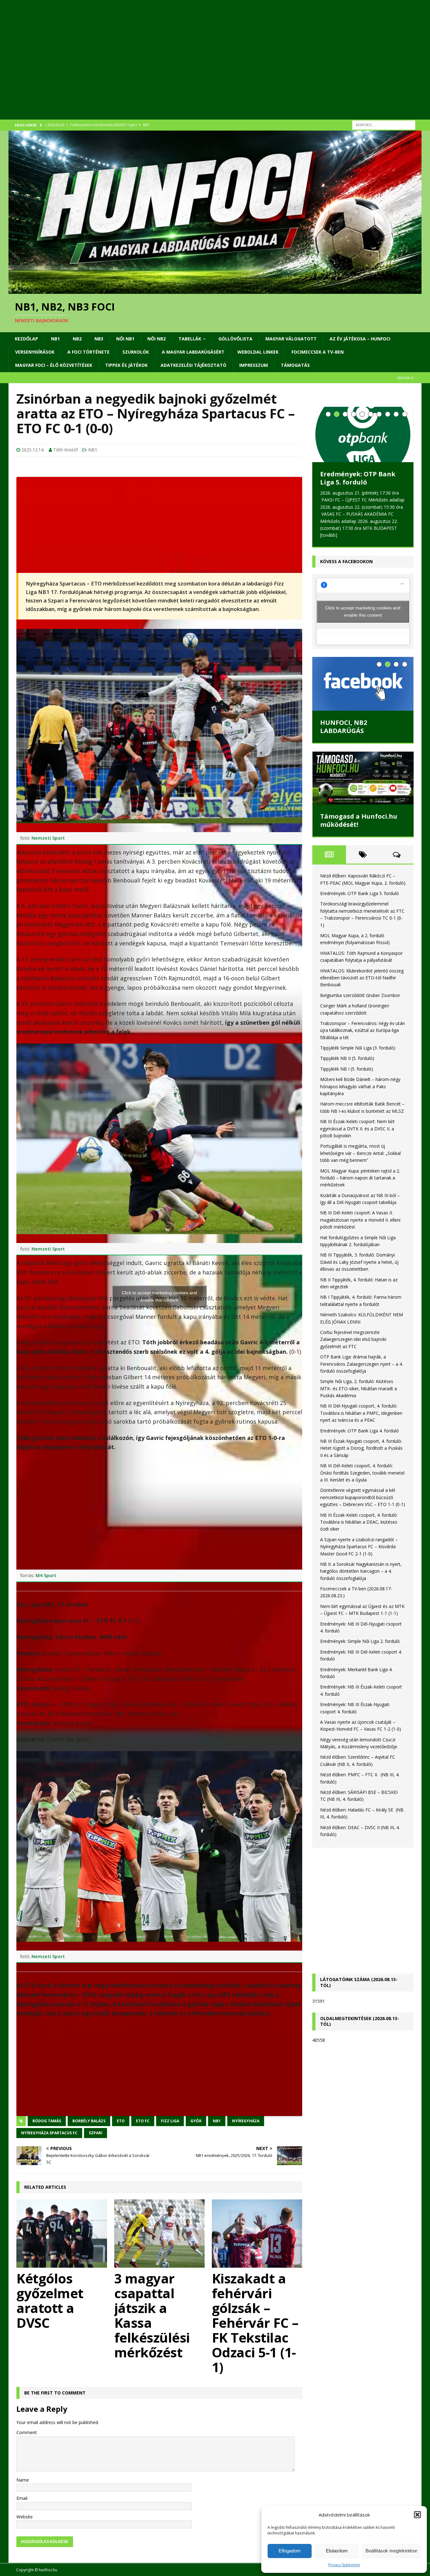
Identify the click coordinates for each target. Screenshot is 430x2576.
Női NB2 (156, 339)
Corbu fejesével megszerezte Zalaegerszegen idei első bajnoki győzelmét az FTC (353, 1339)
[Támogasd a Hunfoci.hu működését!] (363, 778)
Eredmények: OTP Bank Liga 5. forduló (358, 478)
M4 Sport (46, 1575)
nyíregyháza (246, 2121)
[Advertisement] (197, 68)
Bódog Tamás (47, 2121)
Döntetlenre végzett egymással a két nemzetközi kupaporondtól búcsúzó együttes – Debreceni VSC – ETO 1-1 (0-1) (363, 1497)
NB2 (77, 339)
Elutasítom (337, 2551)
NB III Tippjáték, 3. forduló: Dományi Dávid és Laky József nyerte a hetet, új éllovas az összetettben (359, 1262)
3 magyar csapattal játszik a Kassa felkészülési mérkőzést (152, 2315)
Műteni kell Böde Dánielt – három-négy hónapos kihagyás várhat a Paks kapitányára (360, 1086)
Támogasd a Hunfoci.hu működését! (359, 820)
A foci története (88, 352)
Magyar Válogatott (291, 339)
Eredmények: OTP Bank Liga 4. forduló (359, 1431)
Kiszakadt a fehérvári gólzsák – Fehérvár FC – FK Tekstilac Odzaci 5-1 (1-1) (255, 2323)
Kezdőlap (26, 339)
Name (23, 2480)
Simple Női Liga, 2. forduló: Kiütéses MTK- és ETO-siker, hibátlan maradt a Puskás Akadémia (359, 1388)
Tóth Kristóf (65, 450)
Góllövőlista (235, 339)
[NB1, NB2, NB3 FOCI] (215, 290)
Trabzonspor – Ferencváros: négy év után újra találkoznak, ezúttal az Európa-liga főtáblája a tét (362, 1030)
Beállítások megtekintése (391, 2551)
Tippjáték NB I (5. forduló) (347, 1069)
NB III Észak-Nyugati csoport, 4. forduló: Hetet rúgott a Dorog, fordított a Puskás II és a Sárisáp (361, 1448)
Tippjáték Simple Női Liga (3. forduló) (358, 1048)
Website (25, 2517)
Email (22, 2498)
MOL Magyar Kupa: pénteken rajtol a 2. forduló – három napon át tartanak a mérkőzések (360, 1178)
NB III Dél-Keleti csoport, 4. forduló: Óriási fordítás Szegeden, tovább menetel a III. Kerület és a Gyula (362, 1473)
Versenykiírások (35, 352)
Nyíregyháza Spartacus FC (49, 2133)
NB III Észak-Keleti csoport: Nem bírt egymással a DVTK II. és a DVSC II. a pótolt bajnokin (357, 1128)
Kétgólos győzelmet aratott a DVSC (50, 2300)
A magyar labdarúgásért (193, 352)
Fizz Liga (170, 2121)
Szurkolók (136, 352)
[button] (417, 2515)
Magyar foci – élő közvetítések (54, 365)
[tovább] (329, 535)
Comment (27, 2432)
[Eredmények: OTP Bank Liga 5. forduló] (363, 434)
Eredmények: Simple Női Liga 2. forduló (360, 1641)
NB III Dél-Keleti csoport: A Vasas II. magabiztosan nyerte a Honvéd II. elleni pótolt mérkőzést (360, 1220)
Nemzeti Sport (48, 838)
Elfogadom (290, 2551)
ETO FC (143, 2121)
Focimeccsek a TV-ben (318, 352)
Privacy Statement (344, 2565)
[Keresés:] (384, 124)
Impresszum (254, 365)
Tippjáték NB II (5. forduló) (347, 1058)
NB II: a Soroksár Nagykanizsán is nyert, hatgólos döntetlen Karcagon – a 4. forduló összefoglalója (361, 1571)
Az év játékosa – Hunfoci (360, 339)
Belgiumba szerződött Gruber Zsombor (360, 995)
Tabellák (190, 339)
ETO (121, 2121)
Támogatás (295, 365)
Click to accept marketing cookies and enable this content (159, 1296)
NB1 (55, 339)
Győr (196, 2121)
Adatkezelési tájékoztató (193, 365)
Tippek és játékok (126, 365)
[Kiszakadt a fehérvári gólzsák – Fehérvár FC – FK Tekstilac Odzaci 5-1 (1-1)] (257, 2233)
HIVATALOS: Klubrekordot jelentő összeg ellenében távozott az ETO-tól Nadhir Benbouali (362, 978)
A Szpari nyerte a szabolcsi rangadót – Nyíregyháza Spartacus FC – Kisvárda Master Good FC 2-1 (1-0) (359, 1547)
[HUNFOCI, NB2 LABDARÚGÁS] (363, 684)
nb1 (217, 2121)
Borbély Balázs (89, 2121)
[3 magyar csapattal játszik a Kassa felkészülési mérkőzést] (160, 2233)
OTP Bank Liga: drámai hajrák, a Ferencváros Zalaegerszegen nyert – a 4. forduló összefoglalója (362, 1364)
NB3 (99, 339)
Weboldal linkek (258, 352)
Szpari (96, 2133)
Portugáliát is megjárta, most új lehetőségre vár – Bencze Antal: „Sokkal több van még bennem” (360, 1153)
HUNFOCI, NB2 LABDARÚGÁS (344, 727)
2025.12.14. (33, 450)
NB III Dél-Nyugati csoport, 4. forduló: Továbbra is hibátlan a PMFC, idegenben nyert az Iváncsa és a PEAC (361, 1413)
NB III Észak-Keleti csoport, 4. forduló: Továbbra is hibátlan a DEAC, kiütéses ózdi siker (359, 1522)
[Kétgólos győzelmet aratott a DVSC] (62, 2233)
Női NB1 (125, 339)
